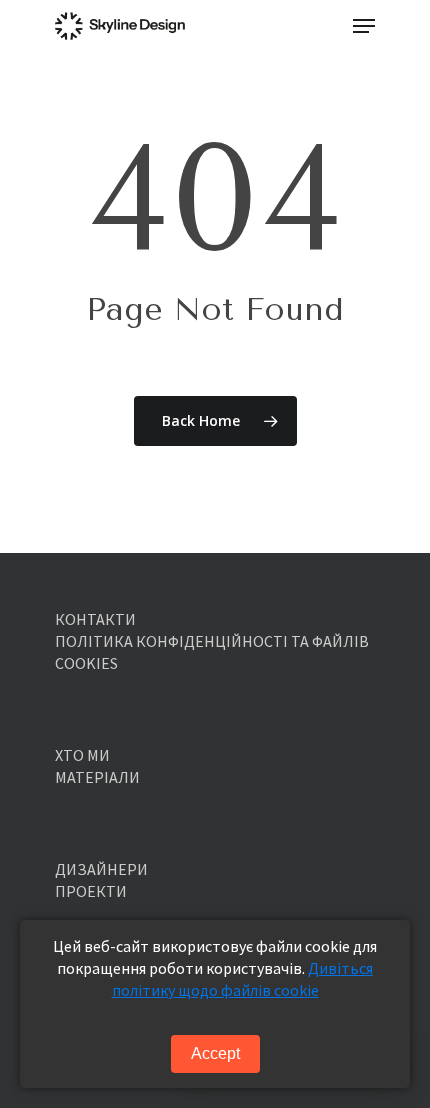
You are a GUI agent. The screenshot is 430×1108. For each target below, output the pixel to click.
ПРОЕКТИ (91, 891)
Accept (215, 1053)
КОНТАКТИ (95, 619)
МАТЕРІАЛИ (97, 777)
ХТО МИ (82, 755)
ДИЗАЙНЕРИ (101, 869)
